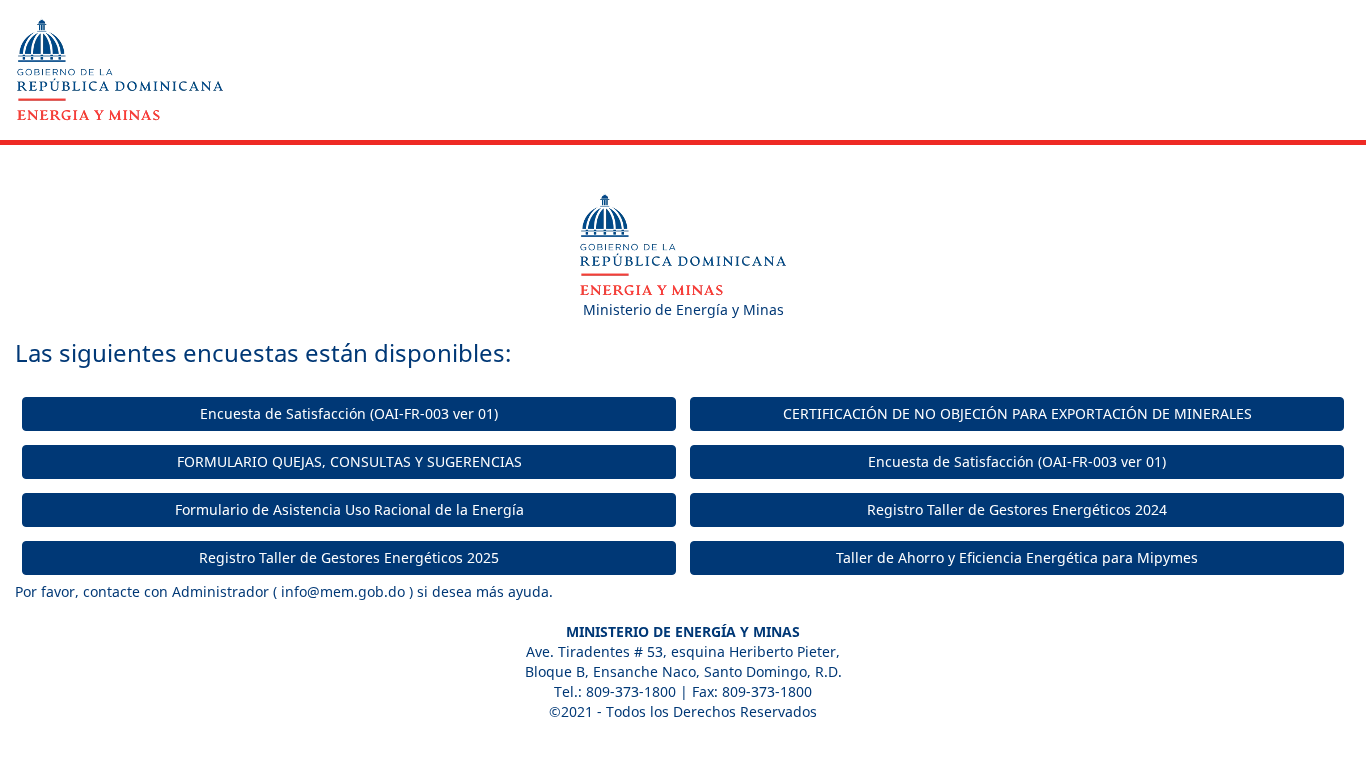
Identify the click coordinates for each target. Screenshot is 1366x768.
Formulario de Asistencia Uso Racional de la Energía (349, 509)
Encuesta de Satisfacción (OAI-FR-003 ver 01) (349, 413)
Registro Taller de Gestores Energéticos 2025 (349, 557)
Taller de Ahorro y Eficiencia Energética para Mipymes (1017, 557)
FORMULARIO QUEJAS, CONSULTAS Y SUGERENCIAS (349, 461)
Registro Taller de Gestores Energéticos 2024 (1017, 509)
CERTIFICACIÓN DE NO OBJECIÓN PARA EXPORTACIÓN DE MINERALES (1017, 413)
